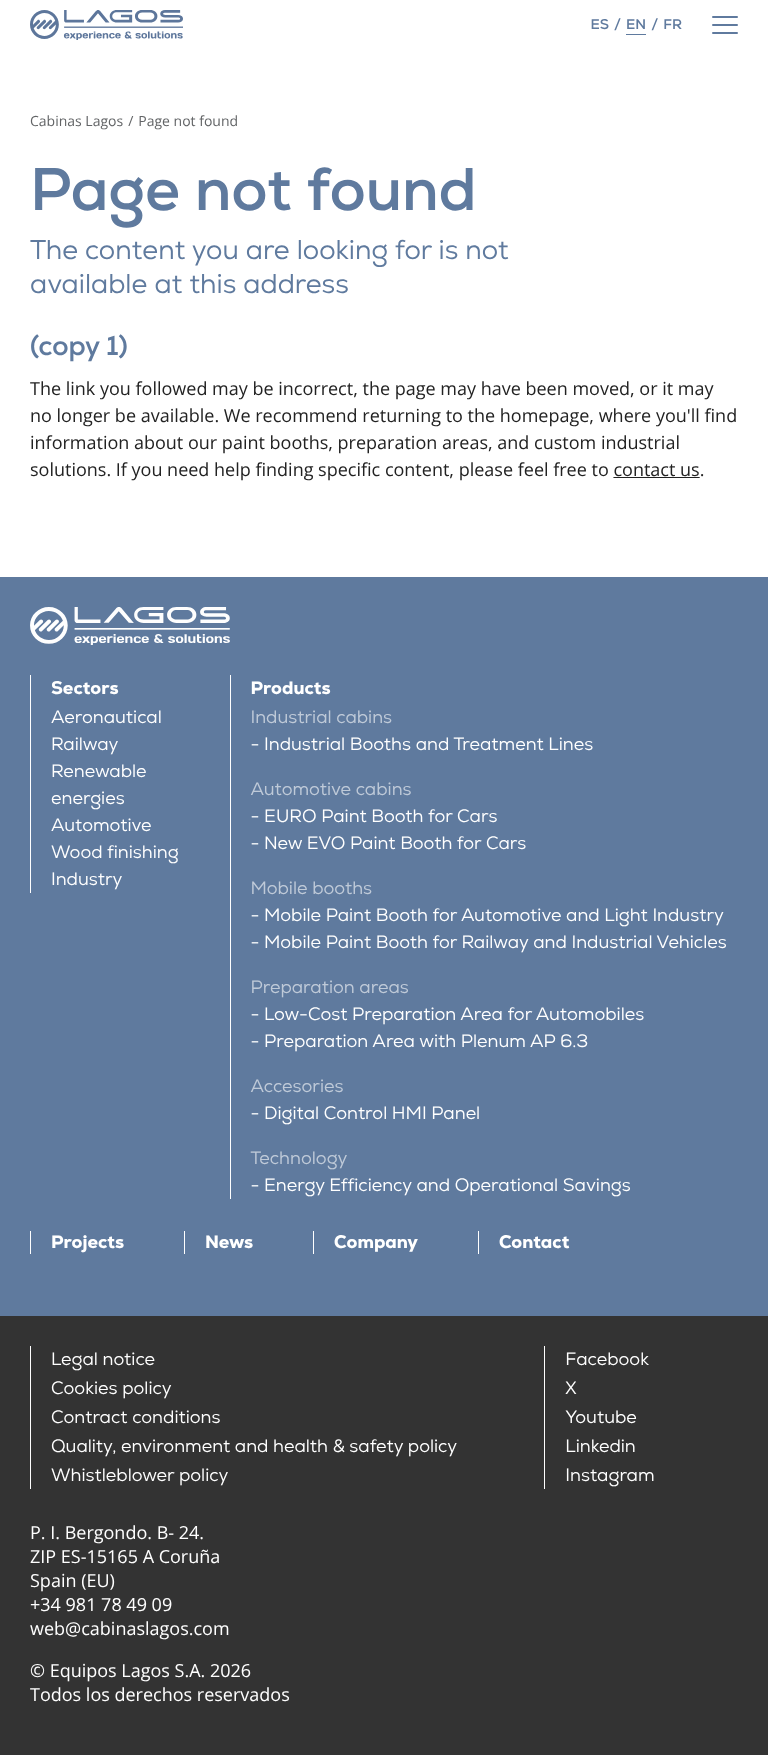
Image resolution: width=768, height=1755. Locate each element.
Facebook (607, 1359)
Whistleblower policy (139, 1475)
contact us (656, 470)
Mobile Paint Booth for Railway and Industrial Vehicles (495, 942)
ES (600, 25)
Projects (87, 1242)
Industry (87, 879)
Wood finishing (115, 852)
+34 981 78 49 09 (101, 1605)
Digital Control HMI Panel (372, 1113)
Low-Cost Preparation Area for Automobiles (454, 1014)
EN (636, 25)
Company (376, 1242)
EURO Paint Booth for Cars (380, 816)
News (229, 1242)
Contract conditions (136, 1417)
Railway (85, 744)
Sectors (85, 688)
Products (291, 688)
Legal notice (103, 1359)
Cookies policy (111, 1388)
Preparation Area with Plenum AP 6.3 (426, 1041)
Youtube (601, 1417)
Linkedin (600, 1446)
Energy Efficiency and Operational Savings (447, 1185)
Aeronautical (106, 717)
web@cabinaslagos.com (130, 1629)
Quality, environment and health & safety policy (254, 1446)
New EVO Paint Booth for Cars (395, 843)
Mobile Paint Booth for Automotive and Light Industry (494, 915)
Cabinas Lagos (76, 121)
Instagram (609, 1475)
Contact (534, 1242)
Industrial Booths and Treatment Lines (428, 744)
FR (672, 25)
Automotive (101, 825)
